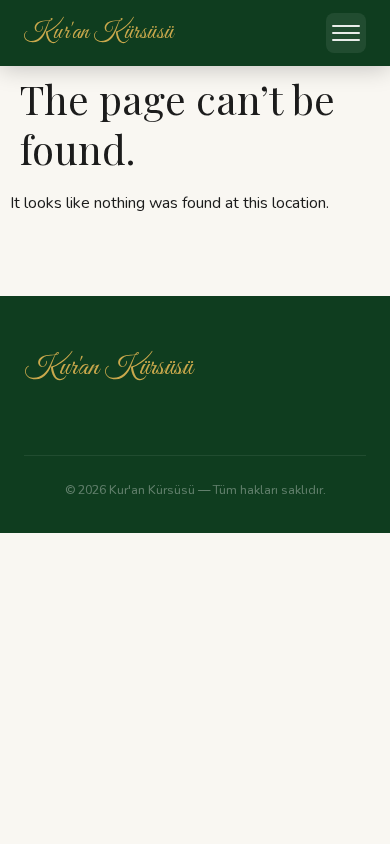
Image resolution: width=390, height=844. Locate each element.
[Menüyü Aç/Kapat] (346, 33)
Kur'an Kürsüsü (108, 367)
